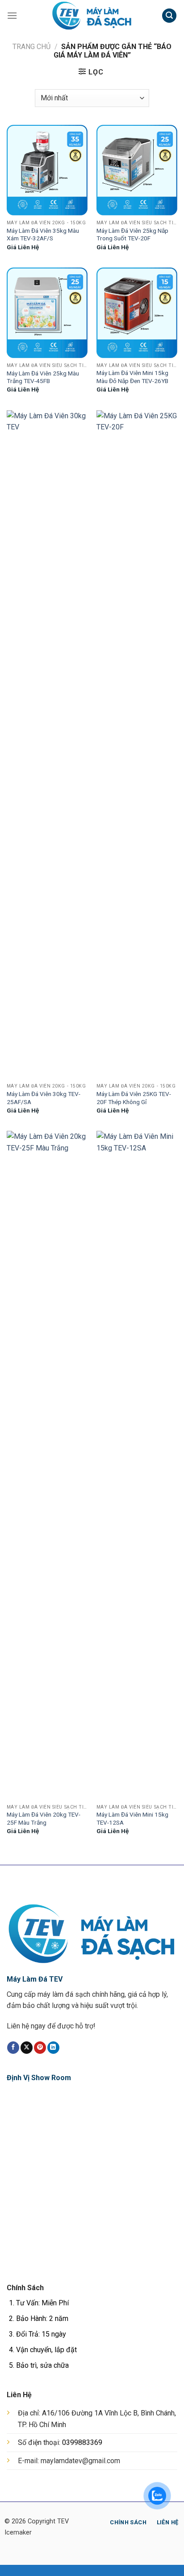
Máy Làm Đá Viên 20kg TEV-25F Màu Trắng (44, 1818)
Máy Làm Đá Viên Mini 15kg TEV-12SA (132, 1818)
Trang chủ (31, 47)
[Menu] (12, 15)
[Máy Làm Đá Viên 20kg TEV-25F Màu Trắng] (47, 1465)
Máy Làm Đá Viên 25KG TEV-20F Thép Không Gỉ (134, 1098)
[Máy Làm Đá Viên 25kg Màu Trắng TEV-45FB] (47, 313)
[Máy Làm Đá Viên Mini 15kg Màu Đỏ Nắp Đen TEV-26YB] (137, 313)
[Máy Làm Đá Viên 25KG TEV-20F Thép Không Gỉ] (137, 745)
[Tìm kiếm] (169, 16)
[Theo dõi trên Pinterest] (40, 2048)
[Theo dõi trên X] (27, 2048)
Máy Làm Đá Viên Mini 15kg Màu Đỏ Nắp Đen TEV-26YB (132, 377)
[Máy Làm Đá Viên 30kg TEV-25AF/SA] (47, 745)
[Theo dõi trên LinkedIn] (53, 2048)
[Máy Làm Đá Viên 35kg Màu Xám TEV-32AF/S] (47, 170)
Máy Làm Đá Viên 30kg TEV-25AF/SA (44, 1098)
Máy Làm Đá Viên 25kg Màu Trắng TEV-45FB (43, 377)
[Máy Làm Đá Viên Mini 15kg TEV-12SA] (137, 1465)
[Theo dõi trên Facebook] (13, 2048)
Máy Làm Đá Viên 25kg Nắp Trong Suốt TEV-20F (132, 235)
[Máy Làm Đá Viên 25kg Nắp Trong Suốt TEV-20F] (137, 170)
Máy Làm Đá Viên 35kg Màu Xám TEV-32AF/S (43, 235)
